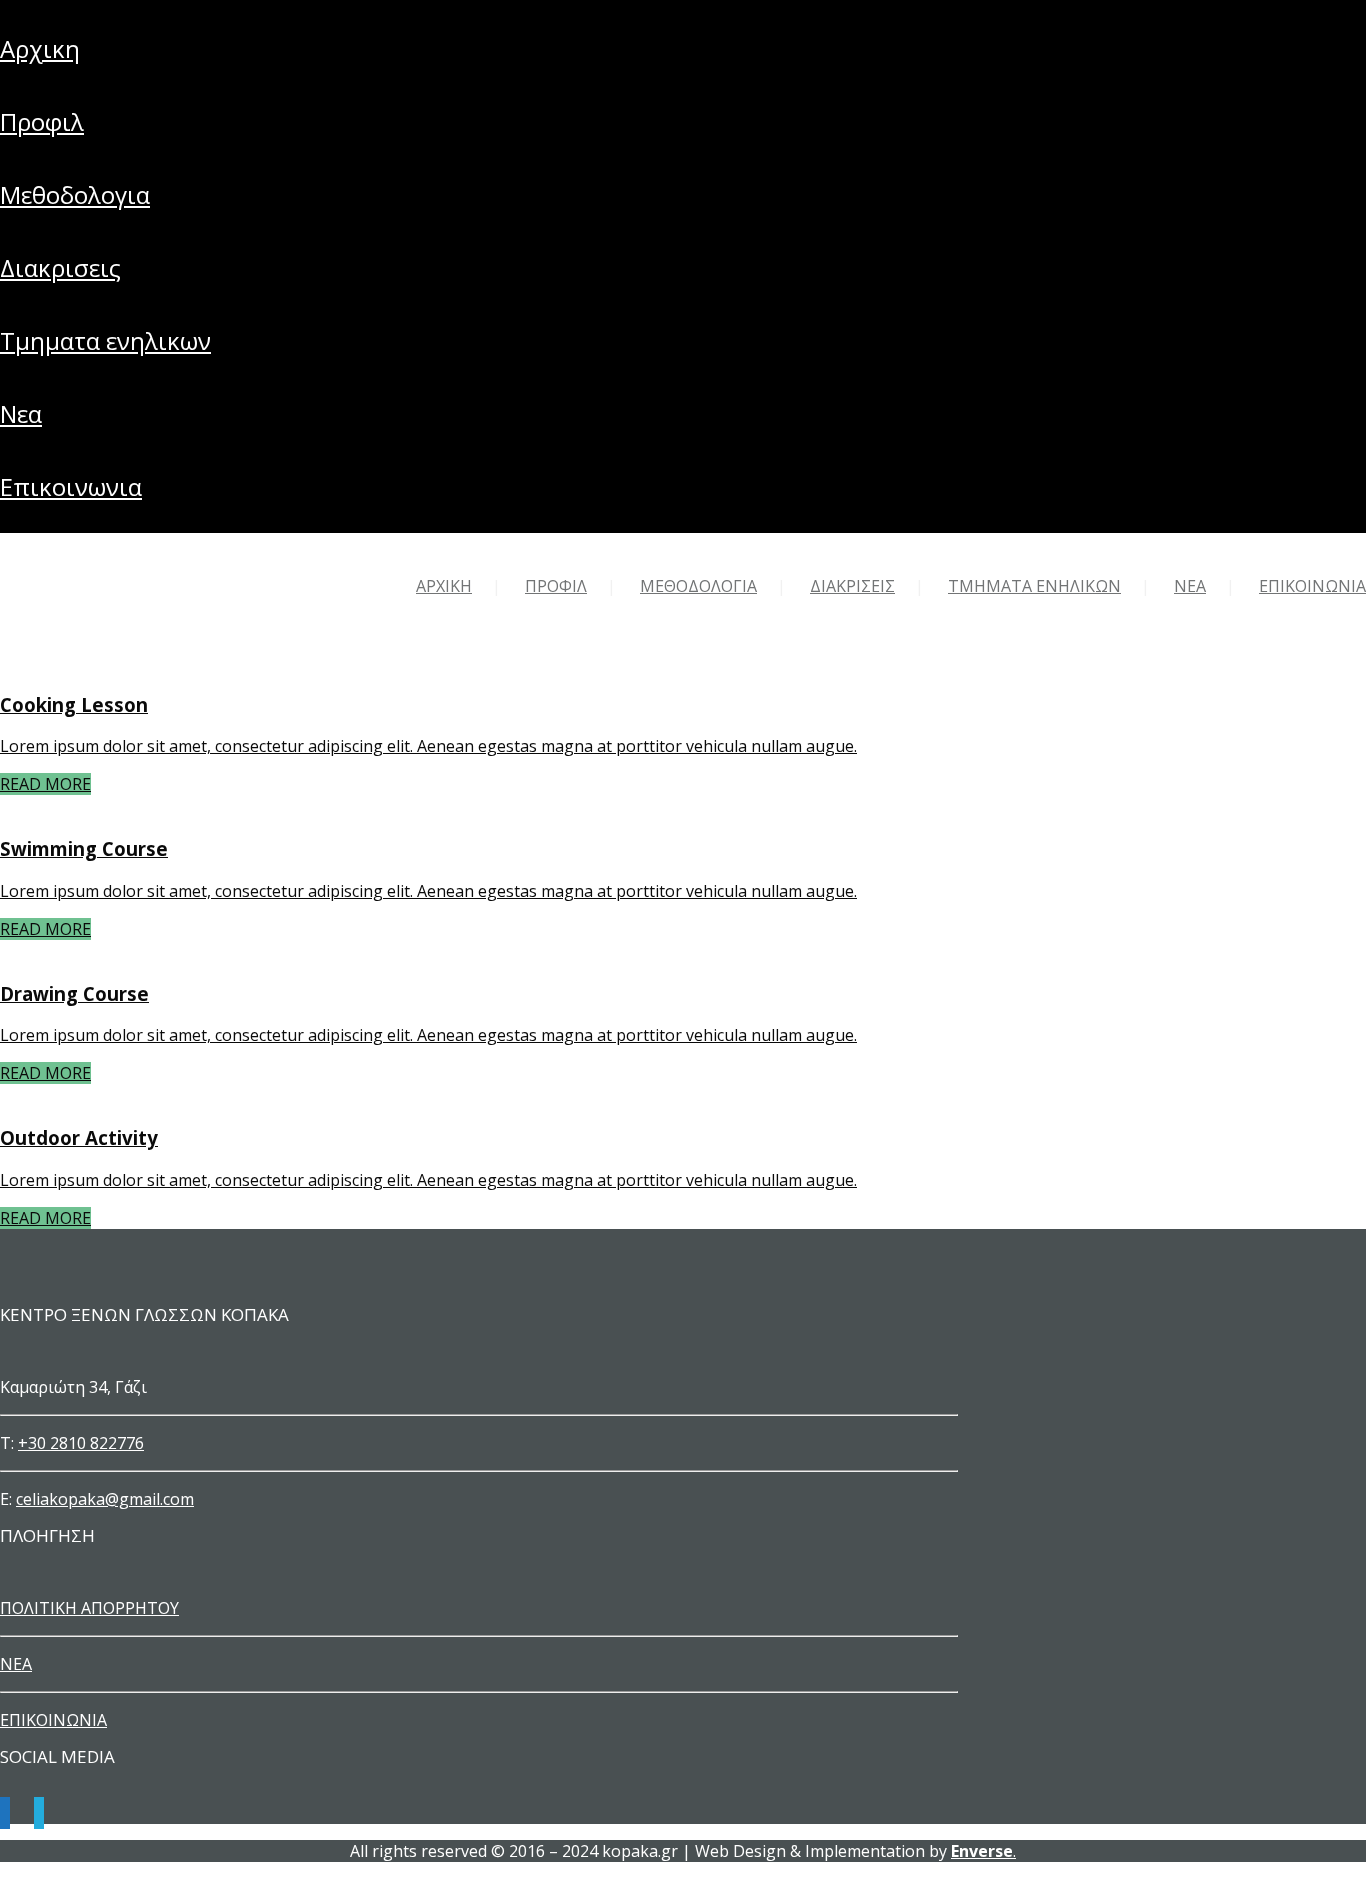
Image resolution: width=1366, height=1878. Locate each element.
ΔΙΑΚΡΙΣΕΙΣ (60, 267)
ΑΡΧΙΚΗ (40, 48)
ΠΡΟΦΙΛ (42, 121)
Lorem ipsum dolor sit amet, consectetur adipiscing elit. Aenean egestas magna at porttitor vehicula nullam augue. (428, 746)
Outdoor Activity (79, 1137)
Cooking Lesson (74, 704)
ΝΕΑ (21, 413)
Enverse (982, 1851)
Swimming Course (84, 848)
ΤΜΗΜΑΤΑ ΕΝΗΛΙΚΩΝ (105, 340)
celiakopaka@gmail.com (105, 1499)
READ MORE (45, 784)
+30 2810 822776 (81, 1443)
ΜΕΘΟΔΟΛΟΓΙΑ (75, 194)
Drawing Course (74, 993)
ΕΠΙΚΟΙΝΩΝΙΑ (71, 486)
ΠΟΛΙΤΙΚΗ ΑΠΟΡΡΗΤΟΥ (89, 1608)
